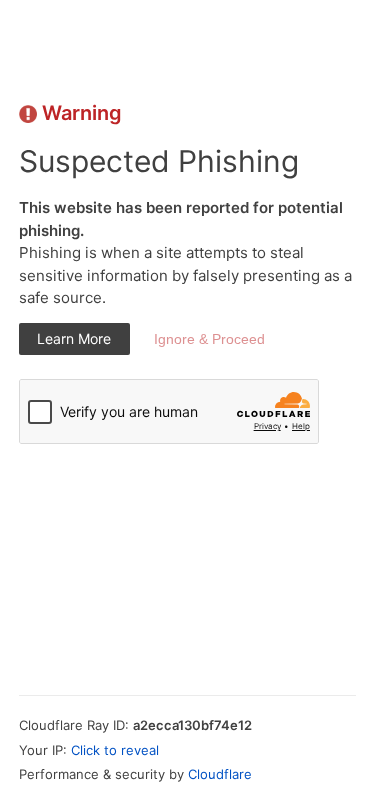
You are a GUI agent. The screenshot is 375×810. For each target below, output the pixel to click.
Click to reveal (115, 750)
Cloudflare (220, 774)
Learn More (74, 338)
